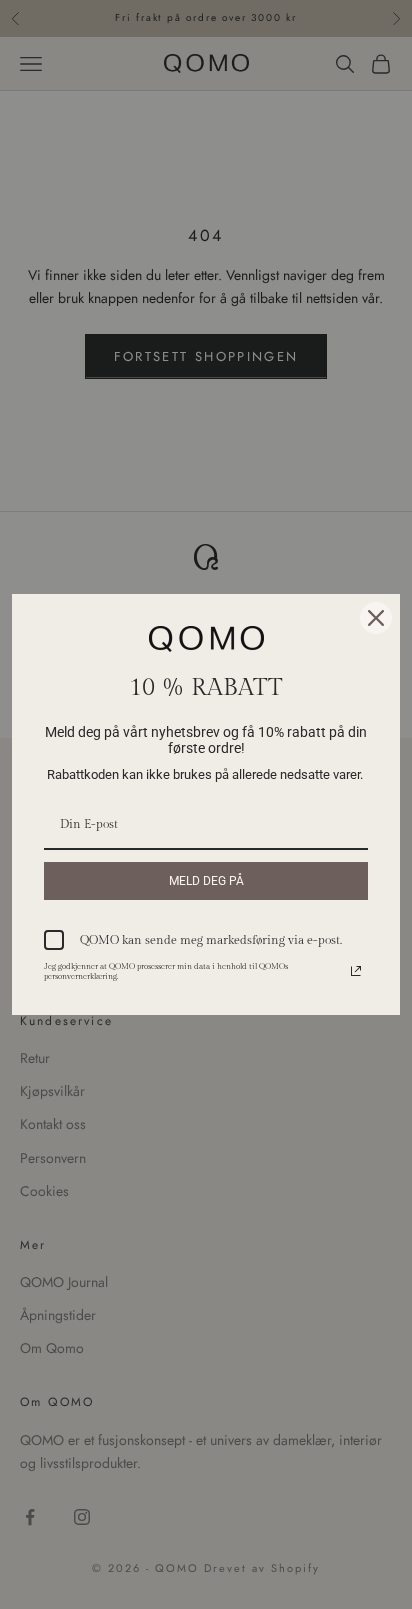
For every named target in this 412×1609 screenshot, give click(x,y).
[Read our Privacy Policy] (356, 971)
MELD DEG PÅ (206, 881)
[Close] (376, 618)
